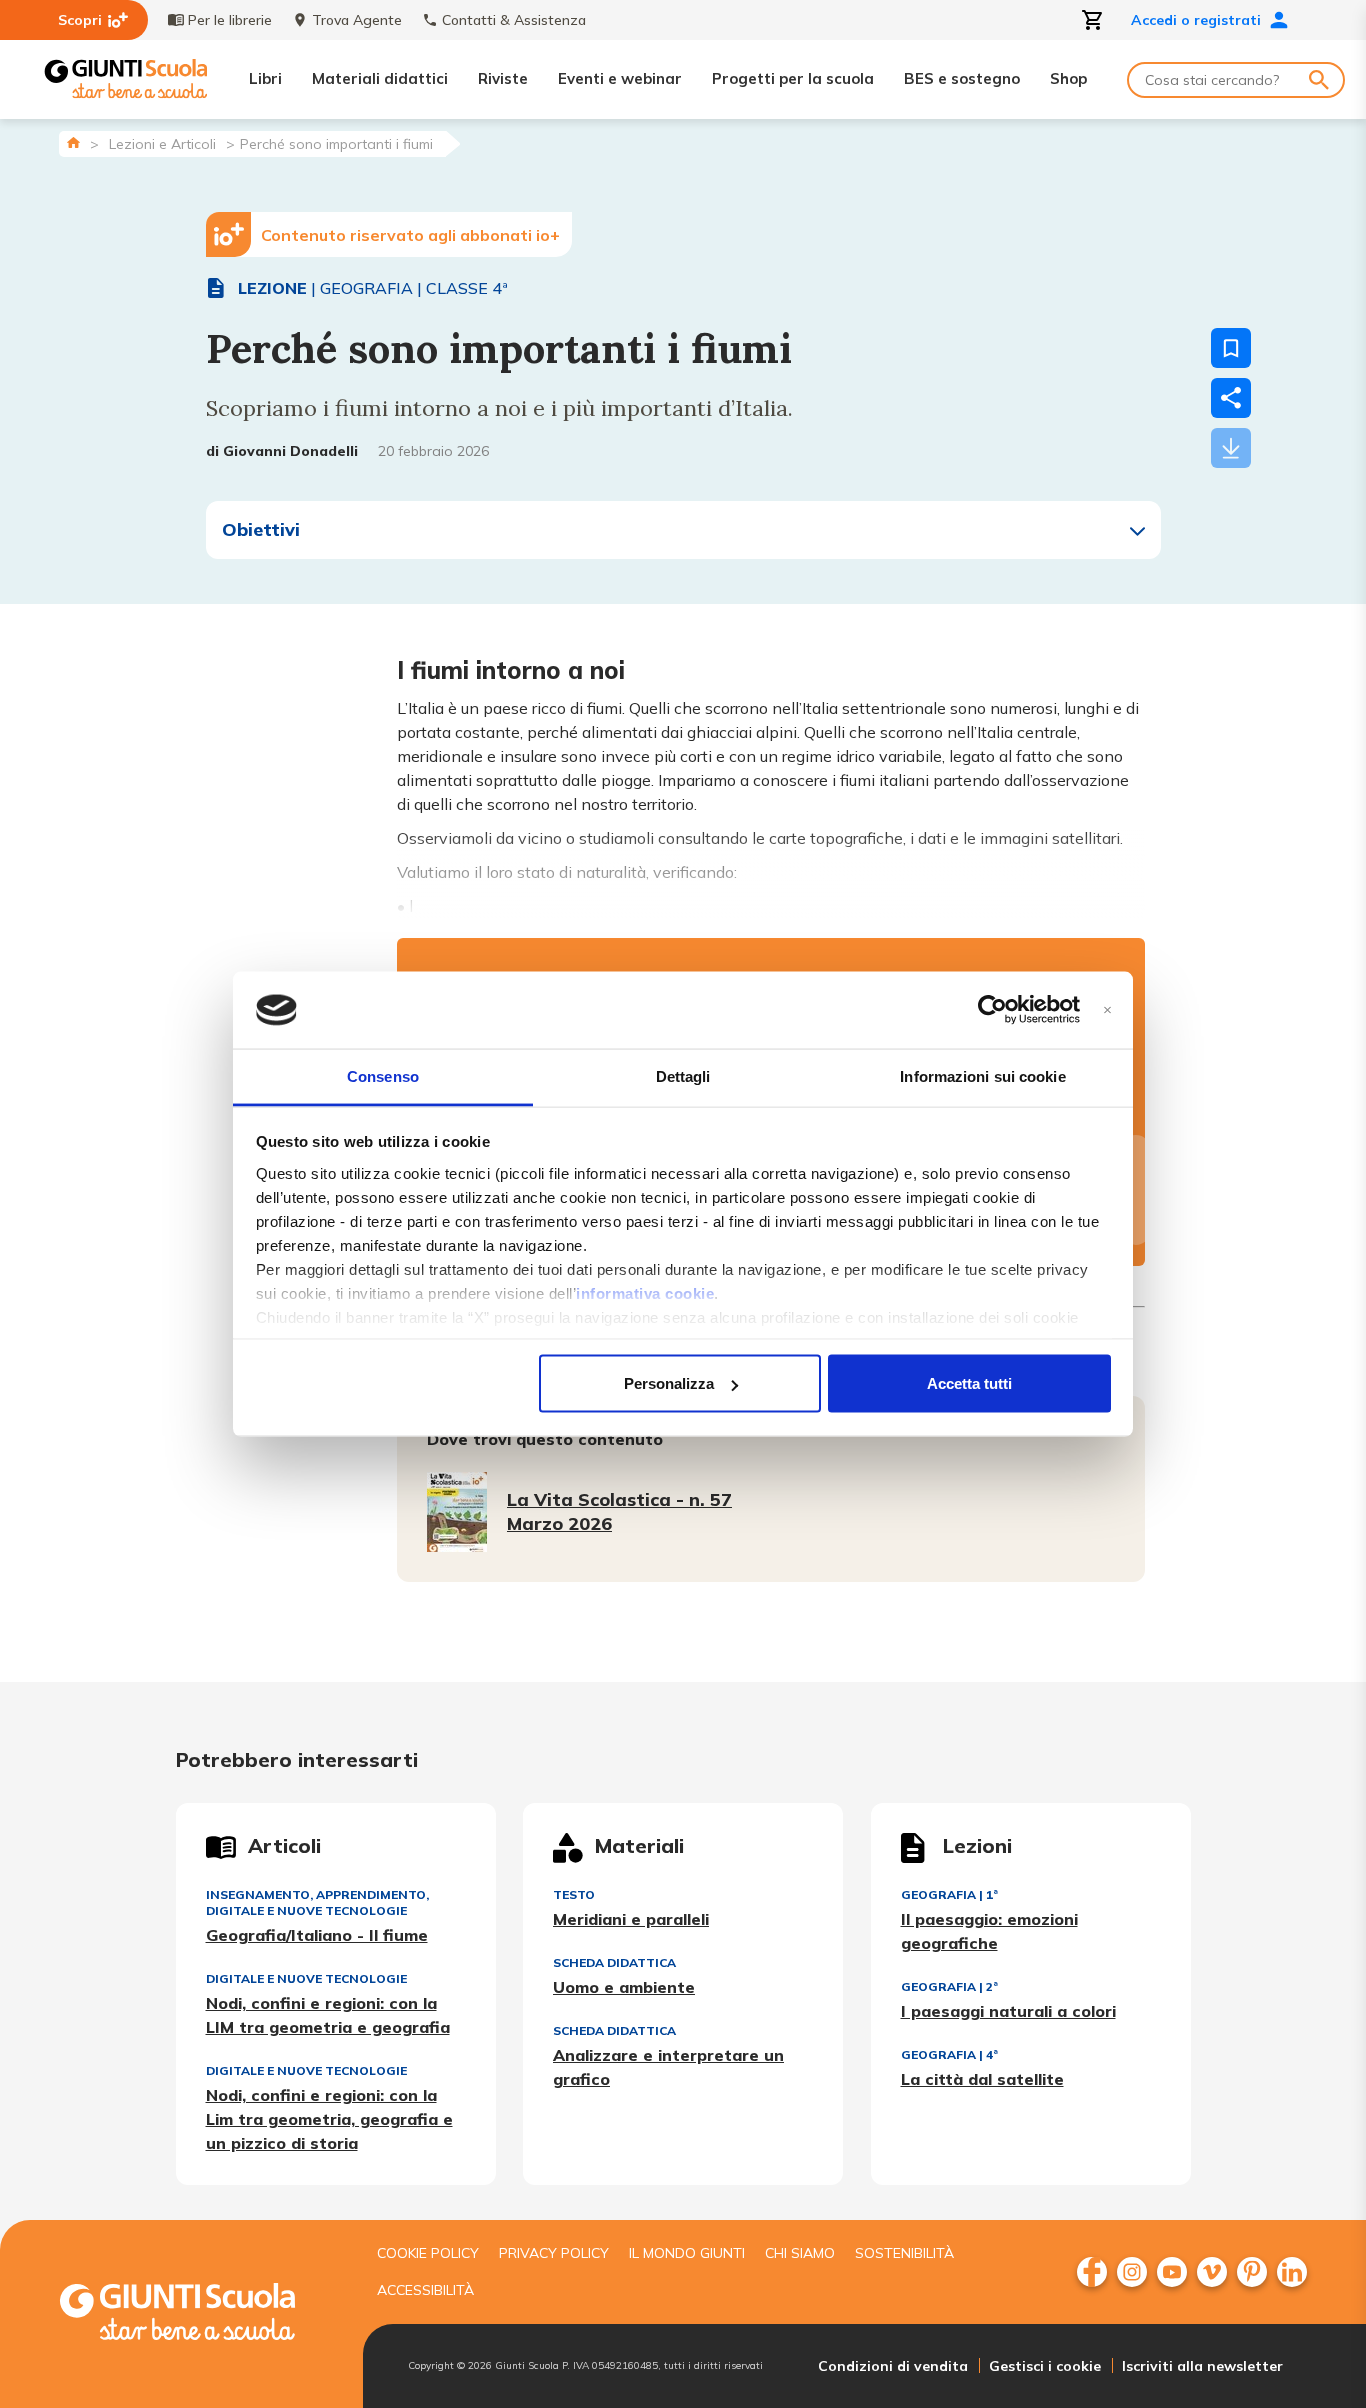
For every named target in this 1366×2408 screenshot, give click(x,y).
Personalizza (669, 1383)
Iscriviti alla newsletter (1202, 2366)
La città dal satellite (982, 2079)
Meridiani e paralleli (631, 1919)
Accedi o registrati (1196, 20)
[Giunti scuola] (198, 2314)
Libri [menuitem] (265, 78)
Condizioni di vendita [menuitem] (893, 2366)
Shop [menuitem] (1068, 78)
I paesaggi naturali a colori (1008, 2011)
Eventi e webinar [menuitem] (620, 78)
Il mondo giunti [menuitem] (687, 2253)
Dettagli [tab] (683, 1075)
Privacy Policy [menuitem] (554, 2253)
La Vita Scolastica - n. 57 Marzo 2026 (619, 1511)
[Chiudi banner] (1107, 1010)
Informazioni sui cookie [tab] (982, 1075)
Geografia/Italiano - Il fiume (317, 1935)
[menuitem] (1092, 2272)
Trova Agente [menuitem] (357, 20)
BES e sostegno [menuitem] (962, 78)
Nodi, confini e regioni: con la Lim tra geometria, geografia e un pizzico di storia (329, 2119)
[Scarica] (1231, 448)
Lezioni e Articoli (162, 144)
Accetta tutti (969, 1383)
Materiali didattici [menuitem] (380, 78)
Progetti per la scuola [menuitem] (793, 78)
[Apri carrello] (1093, 20)
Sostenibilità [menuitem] (904, 2253)
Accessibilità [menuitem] (425, 2290)
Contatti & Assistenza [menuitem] (514, 20)
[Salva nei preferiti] (1231, 348)
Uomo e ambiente (624, 1987)
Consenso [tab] (383, 1075)
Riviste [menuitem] (503, 78)
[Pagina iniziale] (73, 142)
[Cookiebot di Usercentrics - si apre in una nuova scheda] (992, 1010)
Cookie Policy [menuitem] (428, 2253)
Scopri (80, 20)
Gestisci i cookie (1045, 2366)
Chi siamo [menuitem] (800, 2253)
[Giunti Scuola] (126, 79)
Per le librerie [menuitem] (230, 20)
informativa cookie (645, 1292)
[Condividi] (1231, 398)
